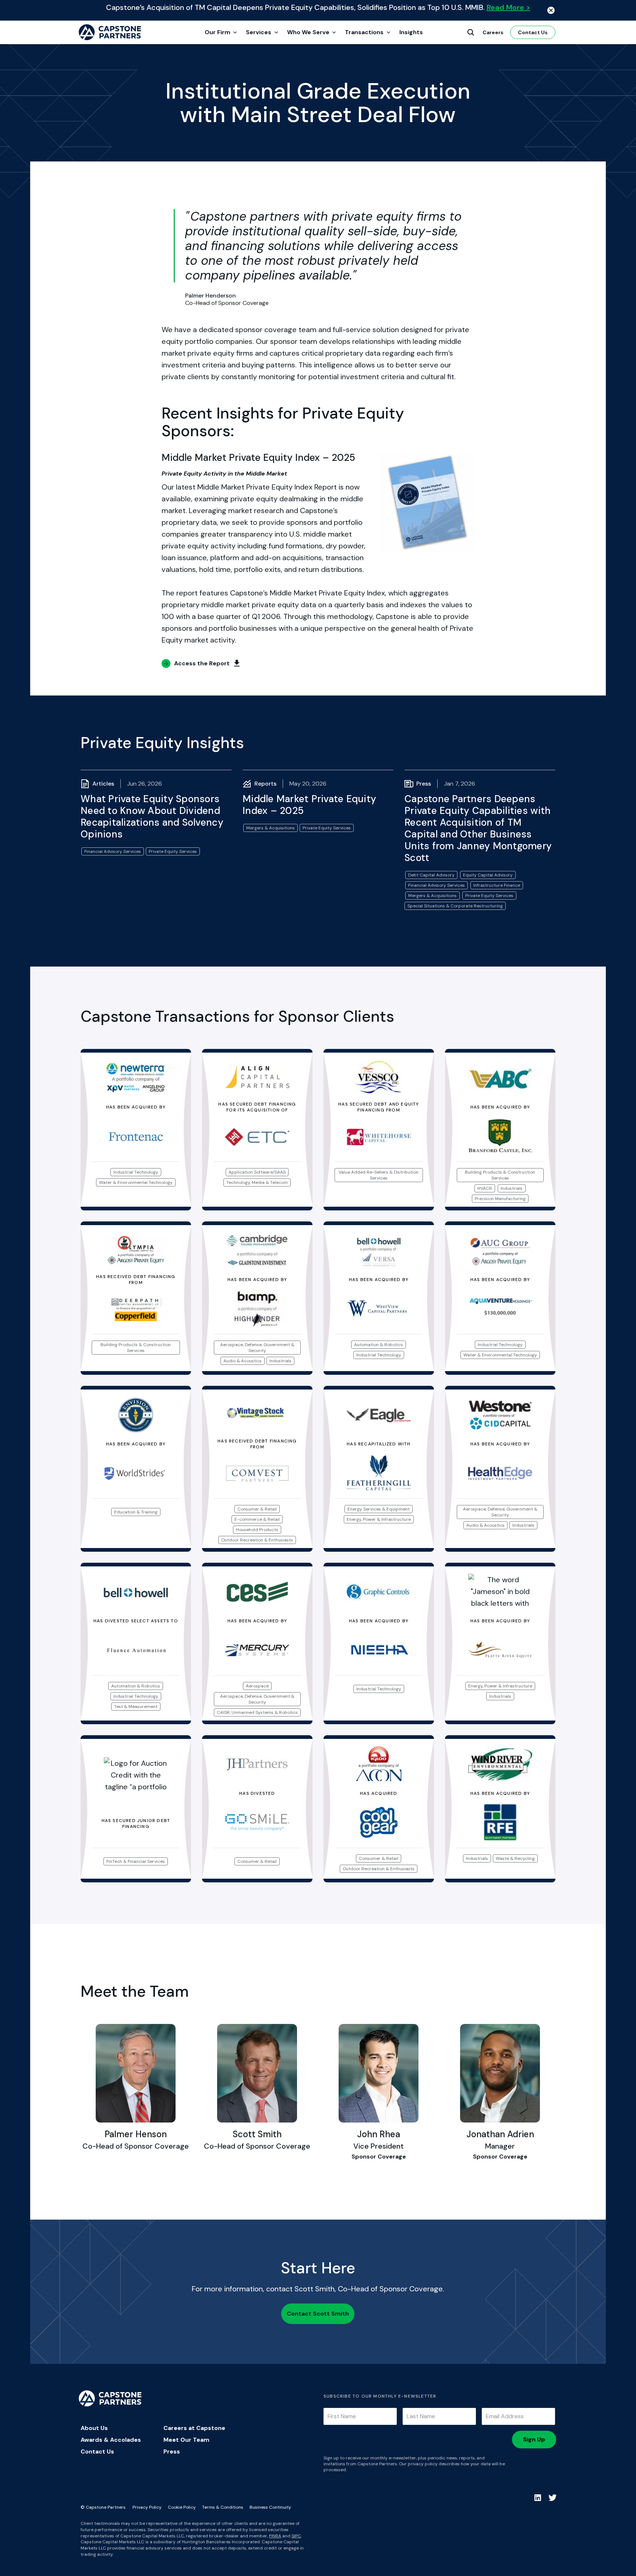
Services (259, 32)
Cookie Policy (182, 2507)
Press (172, 2452)
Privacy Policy (147, 2507)
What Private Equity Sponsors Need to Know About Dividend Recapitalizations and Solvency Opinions (152, 816)
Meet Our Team (186, 2440)
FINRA (275, 2536)
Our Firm (218, 32)
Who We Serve (308, 32)
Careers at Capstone (194, 2428)
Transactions (364, 32)
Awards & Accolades (111, 2440)
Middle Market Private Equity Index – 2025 (309, 805)
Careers (493, 32)
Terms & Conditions (223, 2507)
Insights (411, 32)
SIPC (296, 2536)
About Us (94, 2428)
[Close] (551, 10)
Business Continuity (270, 2507)
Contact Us (533, 32)
